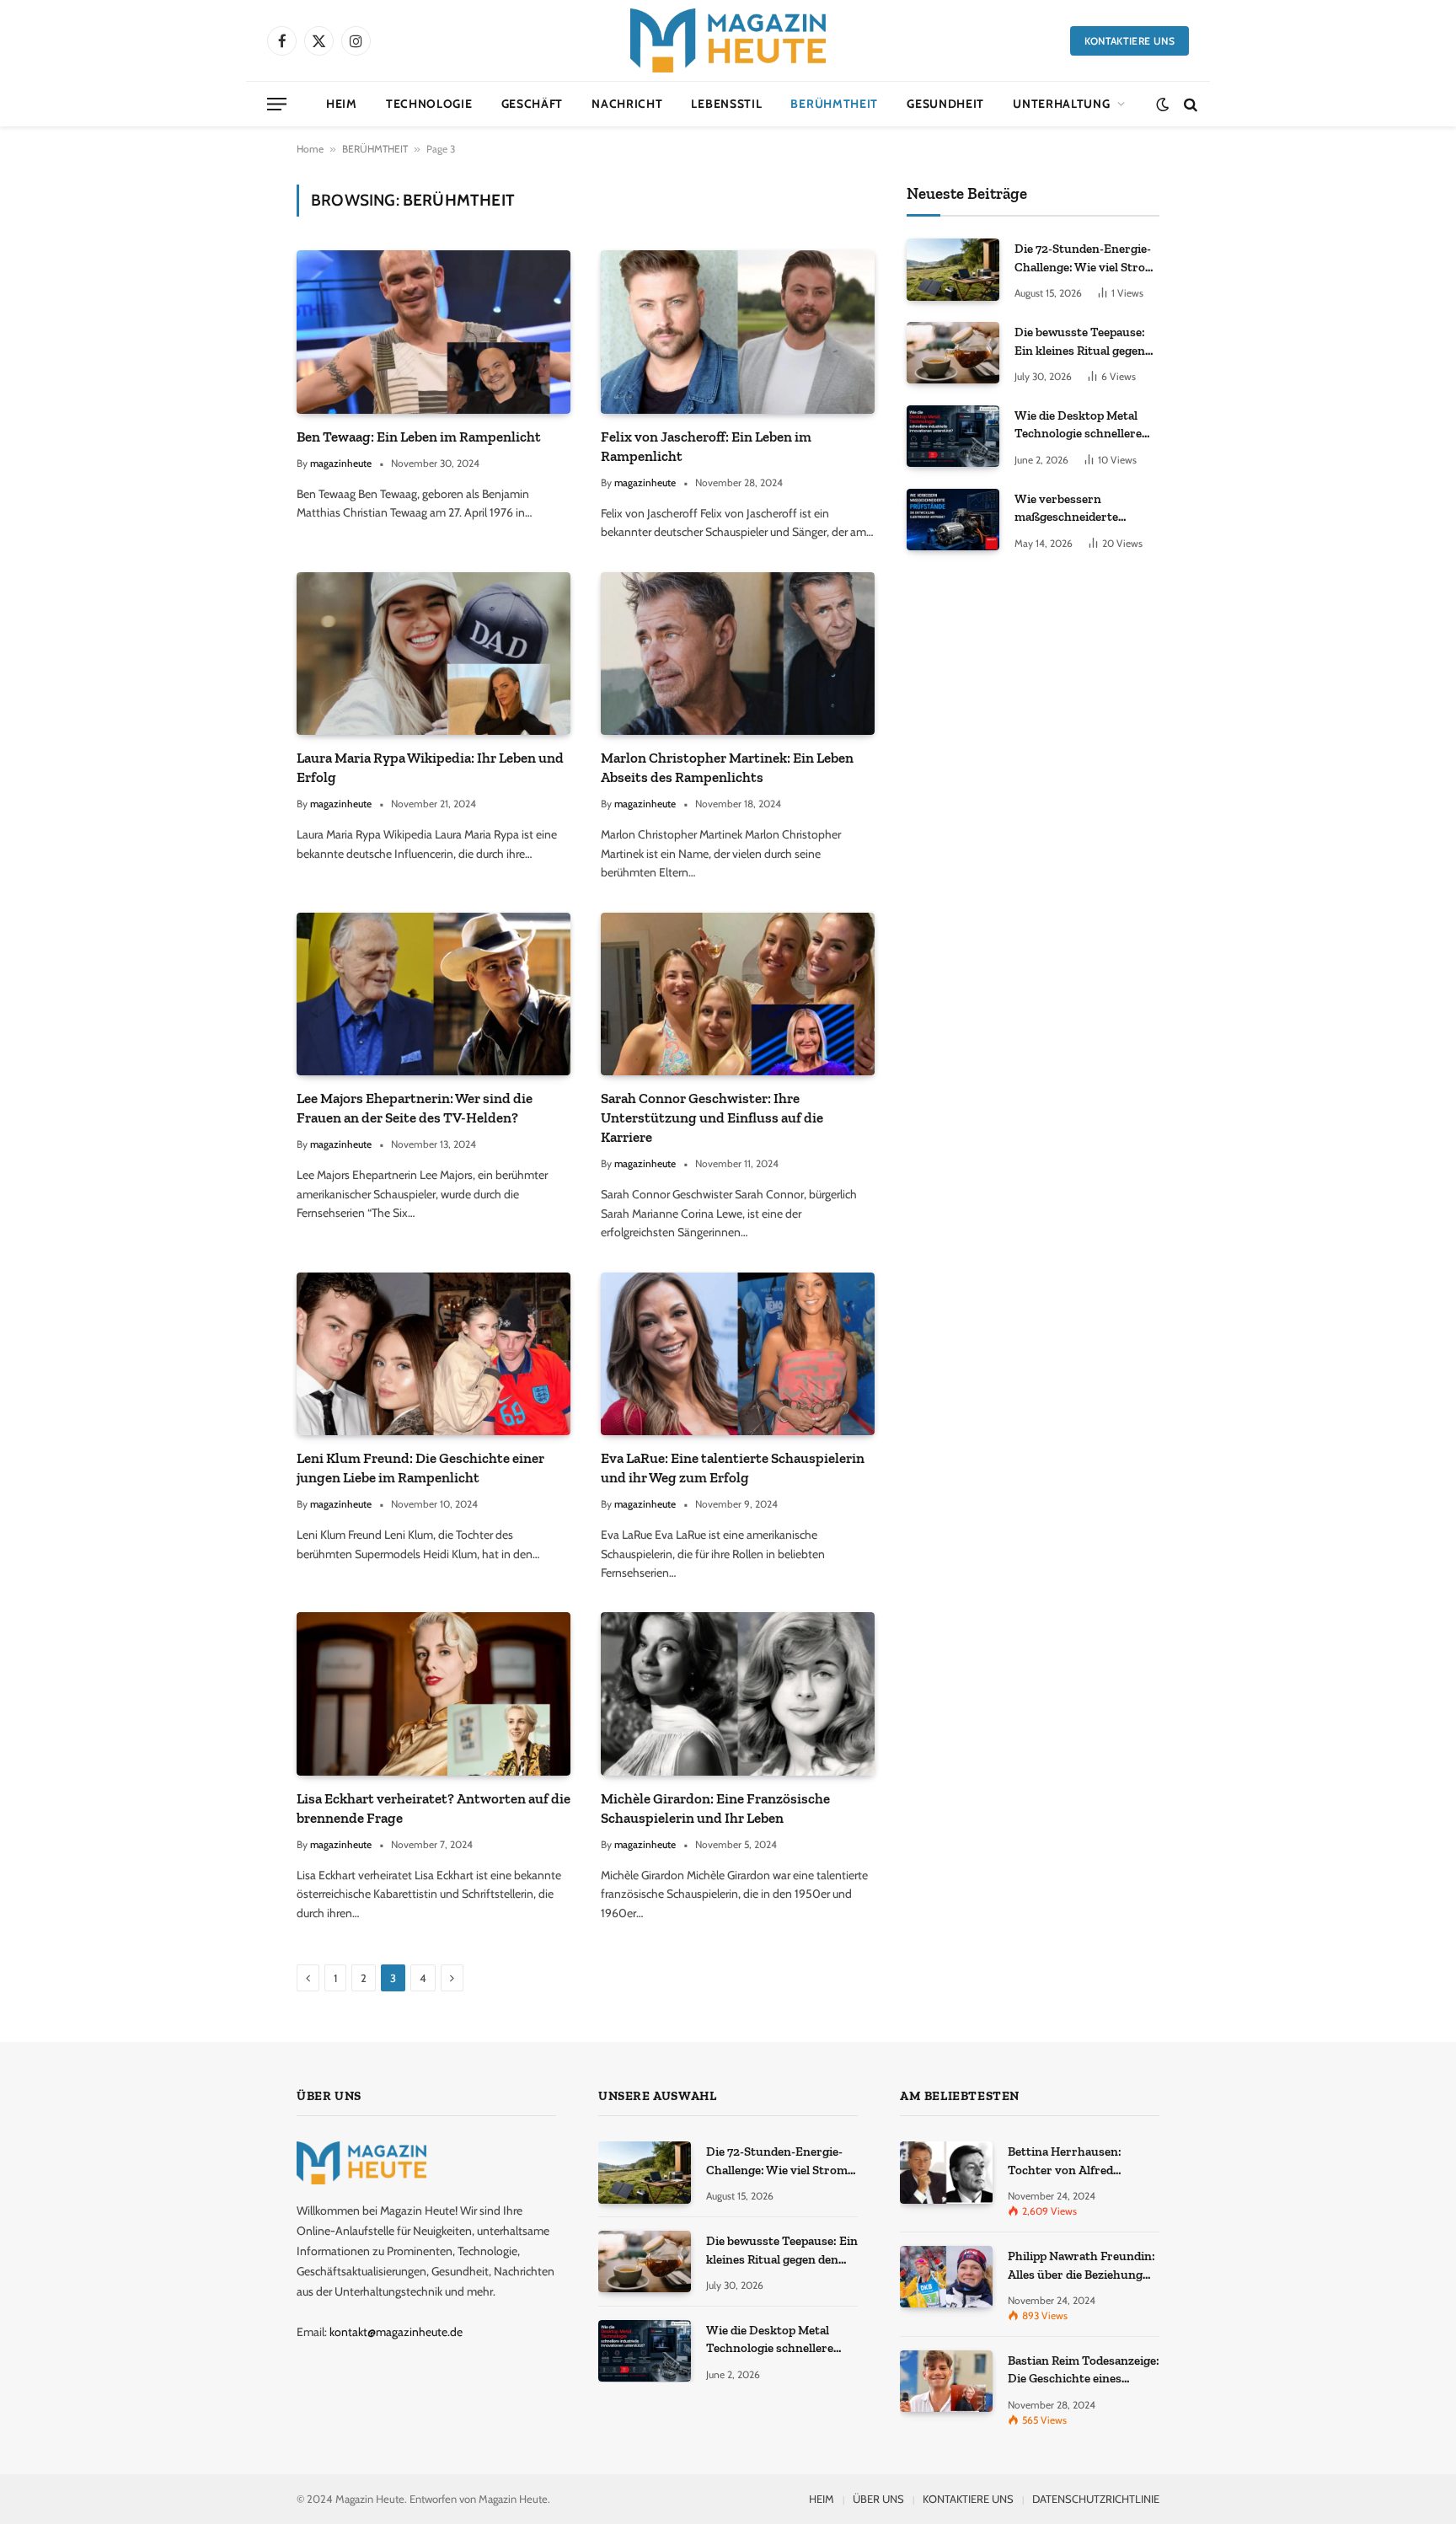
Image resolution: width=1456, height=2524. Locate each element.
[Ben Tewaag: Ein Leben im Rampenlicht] (434, 332)
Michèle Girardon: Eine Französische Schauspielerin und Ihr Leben (715, 1808)
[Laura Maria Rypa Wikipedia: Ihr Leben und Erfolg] (434, 654)
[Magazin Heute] (728, 40)
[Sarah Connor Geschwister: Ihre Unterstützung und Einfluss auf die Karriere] (738, 994)
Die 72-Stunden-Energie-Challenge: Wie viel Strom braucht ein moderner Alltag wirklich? (1085, 259)
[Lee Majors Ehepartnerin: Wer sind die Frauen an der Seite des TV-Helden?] (434, 994)
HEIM (342, 104)
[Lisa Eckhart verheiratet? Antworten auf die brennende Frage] (434, 1693)
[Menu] (277, 104)
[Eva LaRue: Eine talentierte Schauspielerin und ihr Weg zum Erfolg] (738, 1354)
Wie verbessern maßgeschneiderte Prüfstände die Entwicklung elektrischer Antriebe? (1085, 509)
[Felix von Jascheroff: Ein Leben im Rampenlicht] (738, 332)
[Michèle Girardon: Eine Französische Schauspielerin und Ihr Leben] (738, 1693)
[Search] (1189, 104)
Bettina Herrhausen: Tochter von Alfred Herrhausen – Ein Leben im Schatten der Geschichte (1083, 2162)
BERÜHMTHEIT (834, 104)
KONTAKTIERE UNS (1129, 41)
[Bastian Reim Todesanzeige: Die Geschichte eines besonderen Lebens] (946, 2381)
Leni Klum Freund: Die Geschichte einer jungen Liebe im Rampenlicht (420, 1468)
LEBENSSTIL (726, 104)
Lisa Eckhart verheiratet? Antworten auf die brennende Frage (434, 1808)
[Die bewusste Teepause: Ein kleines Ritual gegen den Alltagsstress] (953, 353)
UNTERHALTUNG (1061, 104)
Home (310, 149)
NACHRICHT (627, 104)
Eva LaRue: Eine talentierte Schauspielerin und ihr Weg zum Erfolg (733, 1468)
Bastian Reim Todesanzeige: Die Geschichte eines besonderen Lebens (1084, 2371)
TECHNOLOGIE (429, 104)
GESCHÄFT (533, 104)
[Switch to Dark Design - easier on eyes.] (1162, 104)
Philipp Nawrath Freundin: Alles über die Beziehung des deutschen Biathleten (1081, 2266)
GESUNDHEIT (945, 104)
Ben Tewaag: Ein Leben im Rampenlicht (419, 437)
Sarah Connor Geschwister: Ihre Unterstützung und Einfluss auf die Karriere (712, 1117)
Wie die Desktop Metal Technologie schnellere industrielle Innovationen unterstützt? (1085, 426)
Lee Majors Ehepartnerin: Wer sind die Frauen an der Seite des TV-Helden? (415, 1108)
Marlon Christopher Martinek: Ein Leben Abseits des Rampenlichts (727, 767)
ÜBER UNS (878, 2499)
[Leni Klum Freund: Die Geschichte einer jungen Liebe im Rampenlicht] (434, 1354)
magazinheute (341, 463)
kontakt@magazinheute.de (396, 2332)
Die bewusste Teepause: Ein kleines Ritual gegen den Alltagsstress (1080, 342)
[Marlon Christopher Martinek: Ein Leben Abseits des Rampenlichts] (738, 654)
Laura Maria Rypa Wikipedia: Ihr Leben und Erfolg (430, 767)
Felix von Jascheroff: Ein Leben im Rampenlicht (706, 446)
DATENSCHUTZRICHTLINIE (1096, 2499)
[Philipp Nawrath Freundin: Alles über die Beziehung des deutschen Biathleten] (946, 2277)
